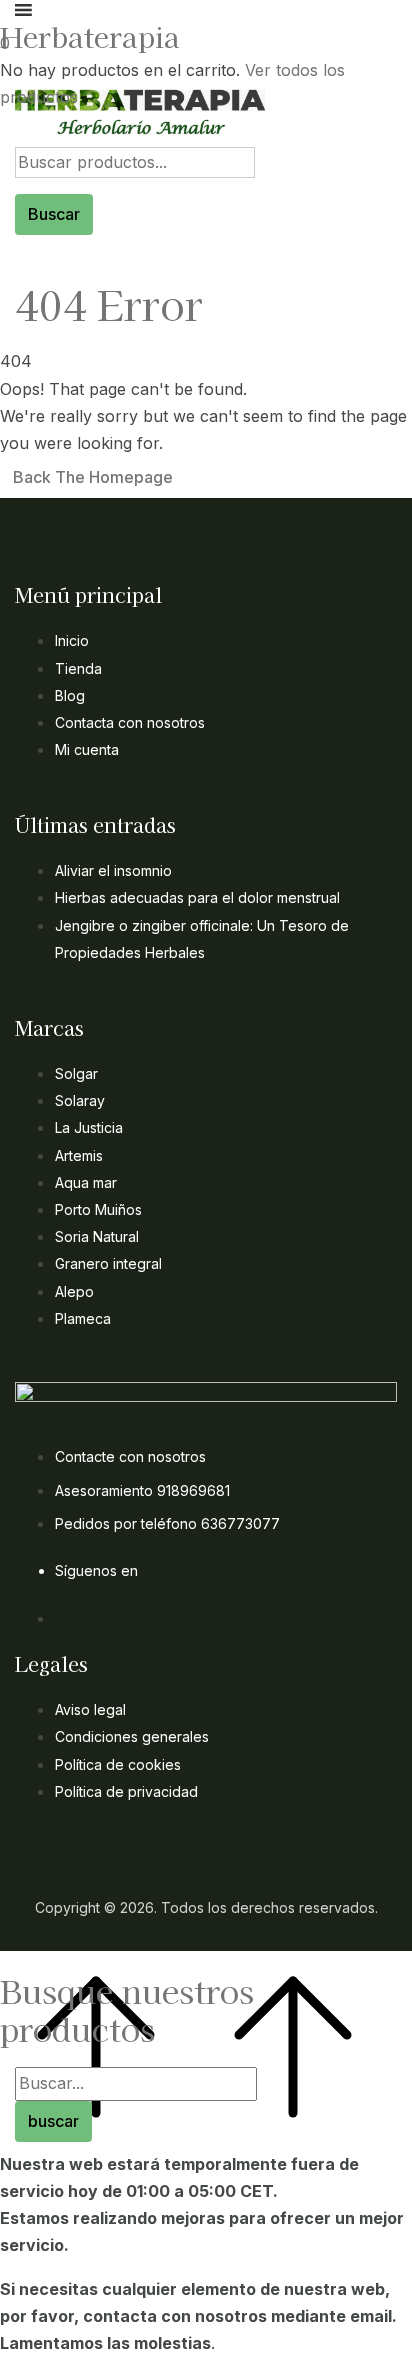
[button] (198, 43)
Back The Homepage (93, 477)
